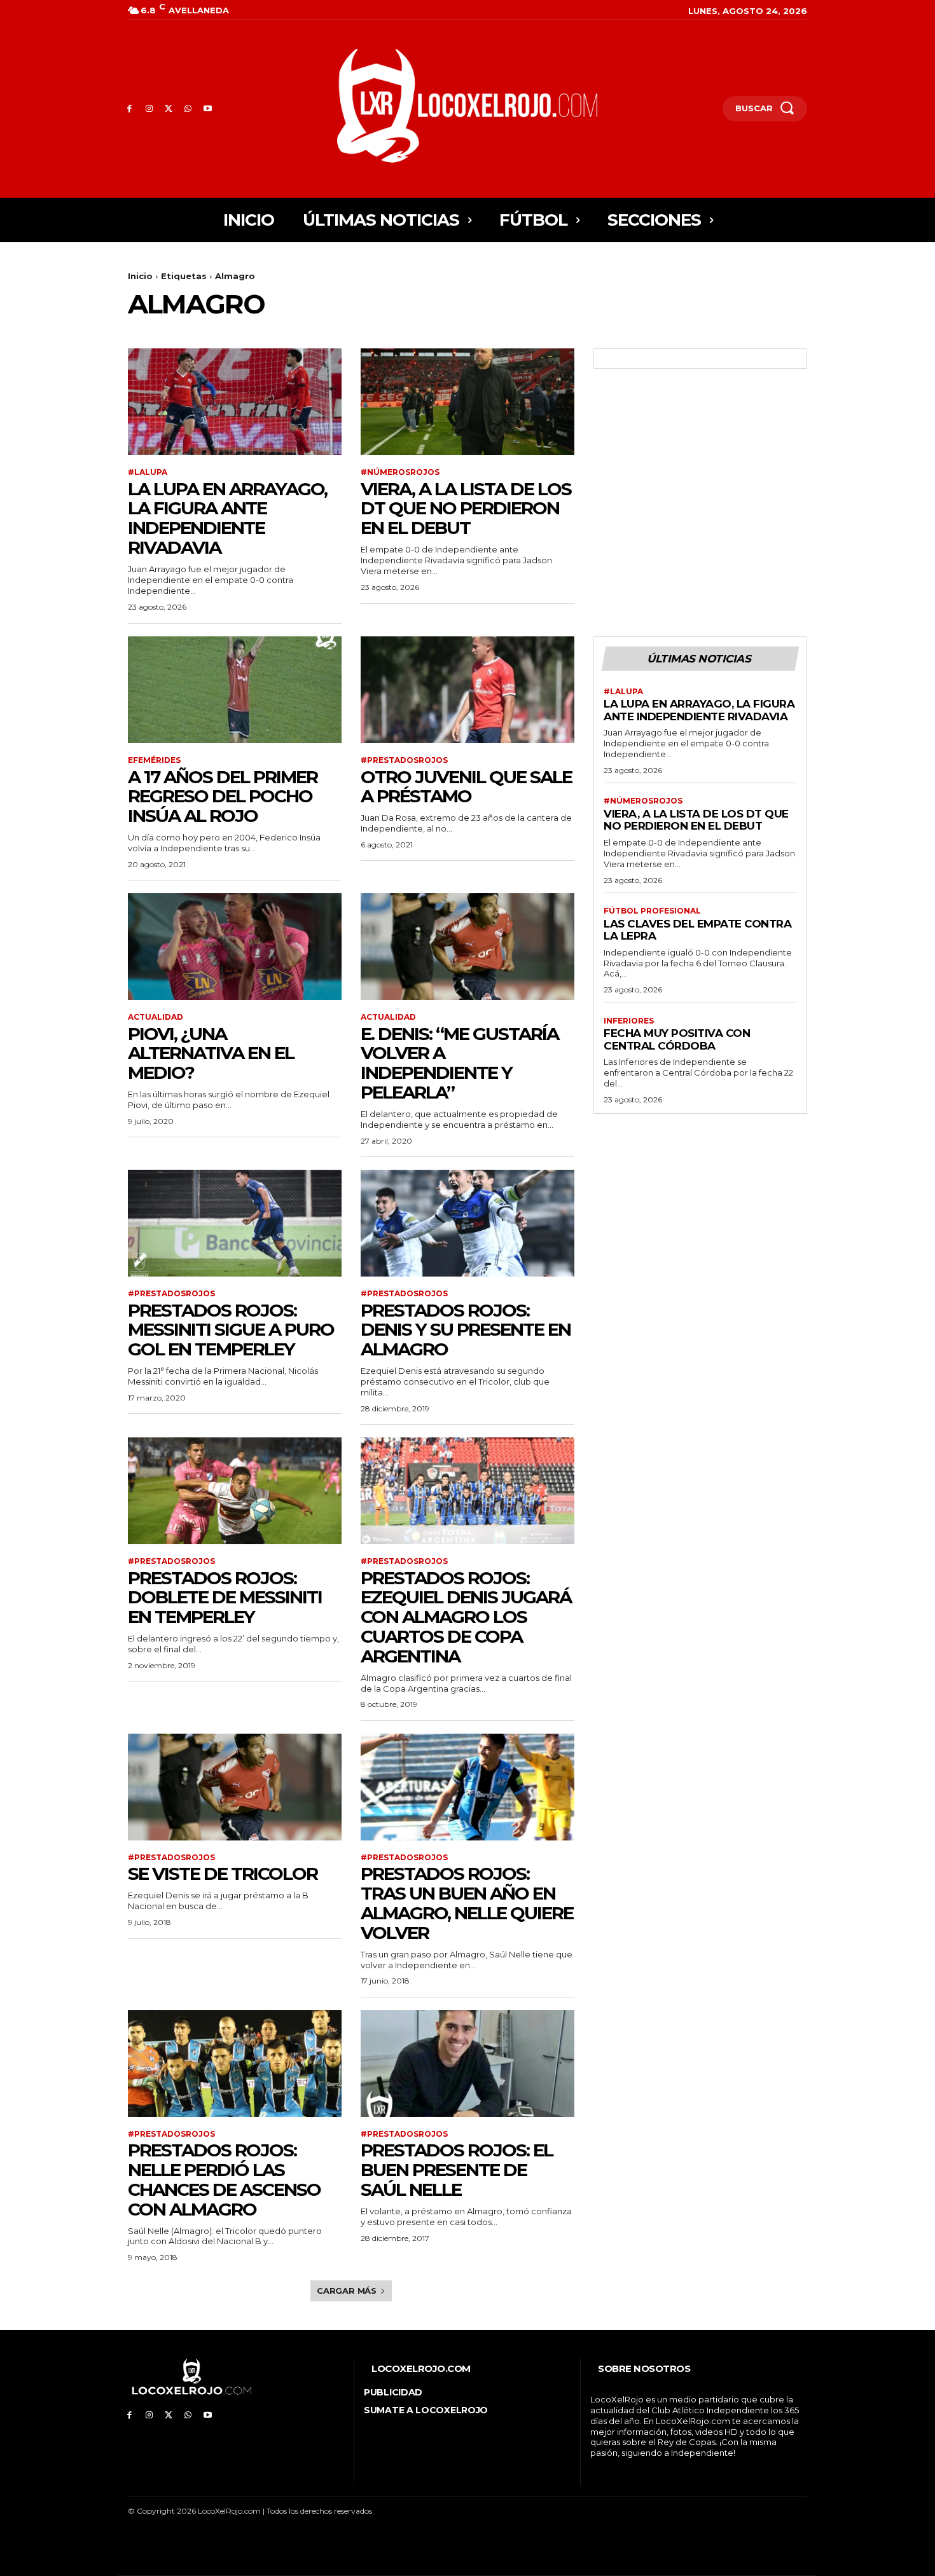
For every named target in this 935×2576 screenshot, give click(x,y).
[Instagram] (149, 109)
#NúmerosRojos (400, 472)
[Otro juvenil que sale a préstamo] (468, 690)
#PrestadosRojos (404, 760)
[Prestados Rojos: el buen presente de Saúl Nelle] (468, 2064)
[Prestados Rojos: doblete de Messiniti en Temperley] (235, 1491)
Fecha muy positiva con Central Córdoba (677, 1039)
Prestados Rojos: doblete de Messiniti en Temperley (225, 1598)
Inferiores (629, 1021)
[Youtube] (208, 109)
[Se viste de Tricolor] (235, 1787)
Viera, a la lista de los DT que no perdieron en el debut (466, 509)
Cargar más (347, 2291)
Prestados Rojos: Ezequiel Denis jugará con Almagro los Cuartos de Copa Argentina (466, 1617)
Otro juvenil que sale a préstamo (466, 787)
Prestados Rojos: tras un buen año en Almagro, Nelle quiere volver (467, 1903)
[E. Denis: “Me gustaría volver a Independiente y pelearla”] (468, 947)
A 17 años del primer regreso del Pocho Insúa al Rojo (223, 797)
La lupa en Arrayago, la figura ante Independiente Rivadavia (227, 518)
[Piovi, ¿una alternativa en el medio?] (235, 947)
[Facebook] (129, 109)
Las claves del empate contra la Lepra (697, 930)
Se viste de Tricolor (223, 1874)
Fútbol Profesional (652, 911)
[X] (169, 109)
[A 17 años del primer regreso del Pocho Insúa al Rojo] (235, 690)
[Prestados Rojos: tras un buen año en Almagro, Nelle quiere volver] (468, 1787)
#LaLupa (148, 472)
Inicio (140, 276)
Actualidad (156, 1017)
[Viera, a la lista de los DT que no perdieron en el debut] (468, 402)
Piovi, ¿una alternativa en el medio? (211, 1053)
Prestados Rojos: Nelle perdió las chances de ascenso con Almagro (224, 2179)
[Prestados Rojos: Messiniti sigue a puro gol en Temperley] (235, 1223)
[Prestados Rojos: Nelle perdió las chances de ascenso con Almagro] (235, 2064)
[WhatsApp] (188, 109)
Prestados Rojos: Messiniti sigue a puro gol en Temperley (231, 1330)
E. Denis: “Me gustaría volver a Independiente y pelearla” (460, 1063)
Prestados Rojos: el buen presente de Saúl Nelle (457, 2170)
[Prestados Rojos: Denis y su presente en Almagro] (468, 1223)
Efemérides (154, 760)
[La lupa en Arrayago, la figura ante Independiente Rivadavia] (235, 402)
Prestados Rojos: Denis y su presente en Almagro (466, 1330)
